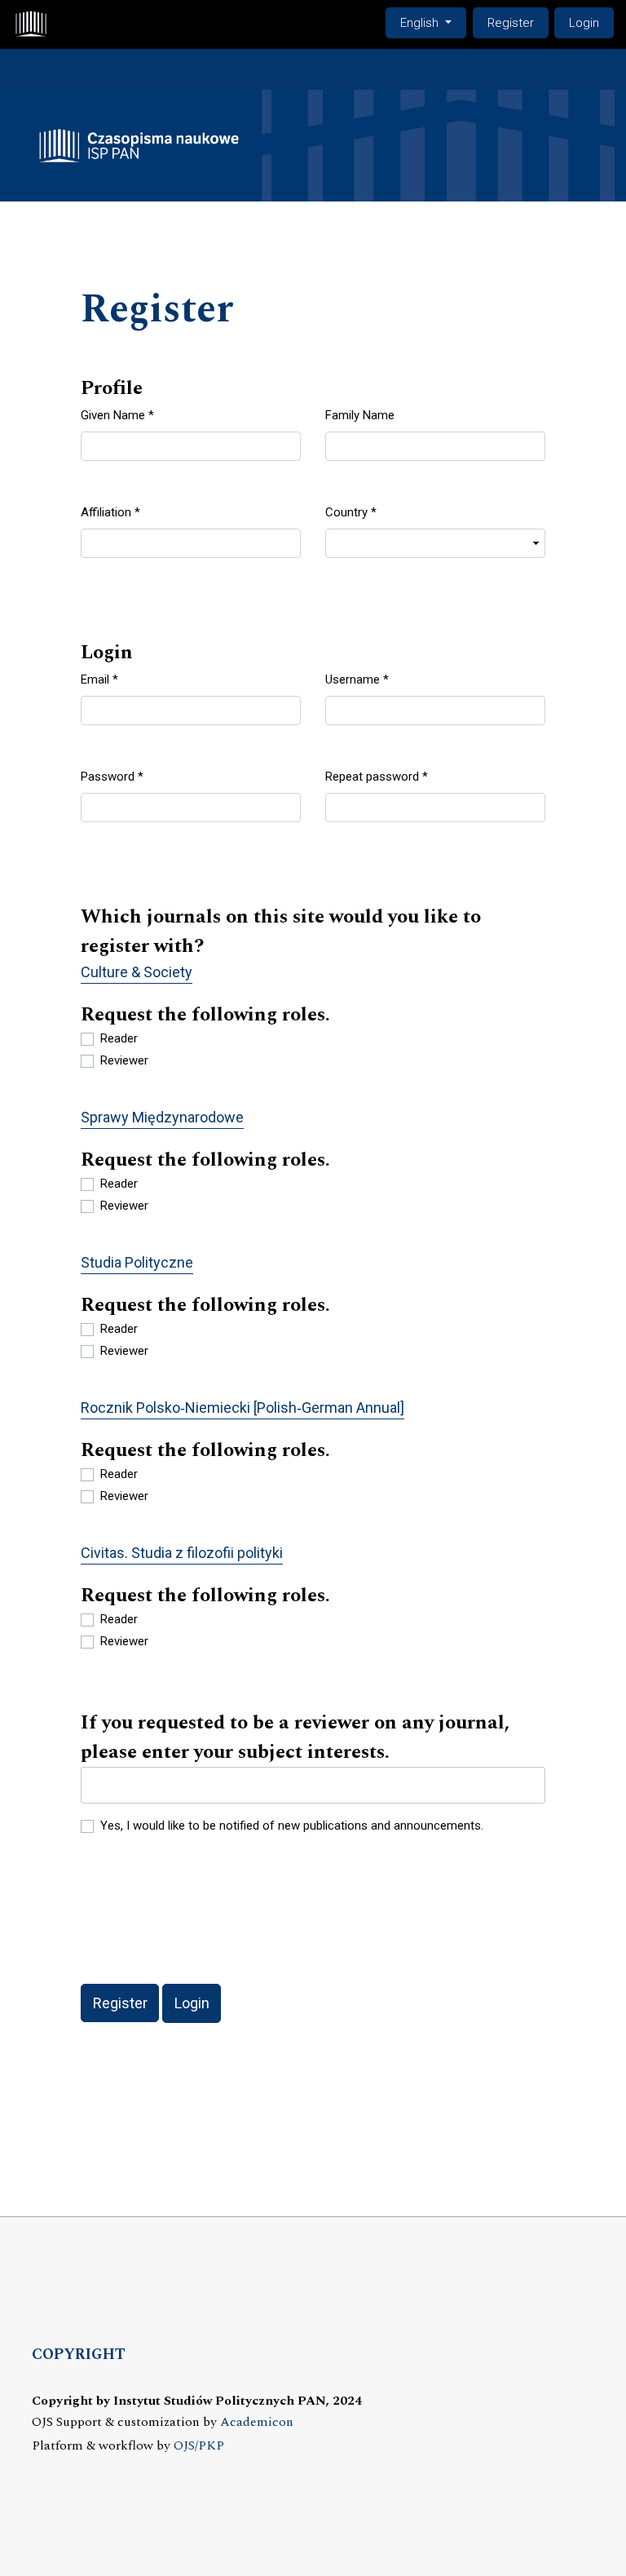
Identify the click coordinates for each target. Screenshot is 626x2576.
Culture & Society (137, 972)
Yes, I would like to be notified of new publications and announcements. (292, 1826)
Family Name (360, 415)
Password (112, 776)
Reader (119, 1038)
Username (357, 679)
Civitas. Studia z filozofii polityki (182, 1553)
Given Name (117, 415)
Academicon (257, 2422)
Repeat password (377, 776)
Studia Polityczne (137, 1262)
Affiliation (110, 512)
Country (351, 512)
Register (511, 23)
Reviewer (124, 1060)
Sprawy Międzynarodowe (162, 1117)
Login (584, 23)
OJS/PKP (199, 2446)
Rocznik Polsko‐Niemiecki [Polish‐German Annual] (242, 1408)
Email (99, 679)
